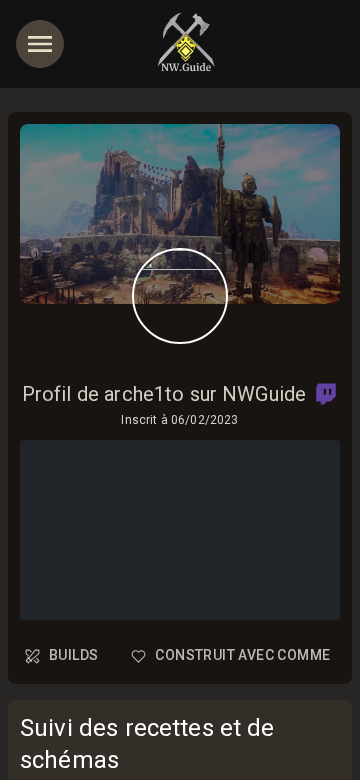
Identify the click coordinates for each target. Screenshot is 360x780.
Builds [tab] (73, 655)
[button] (326, 394)
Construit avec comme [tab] (242, 655)
